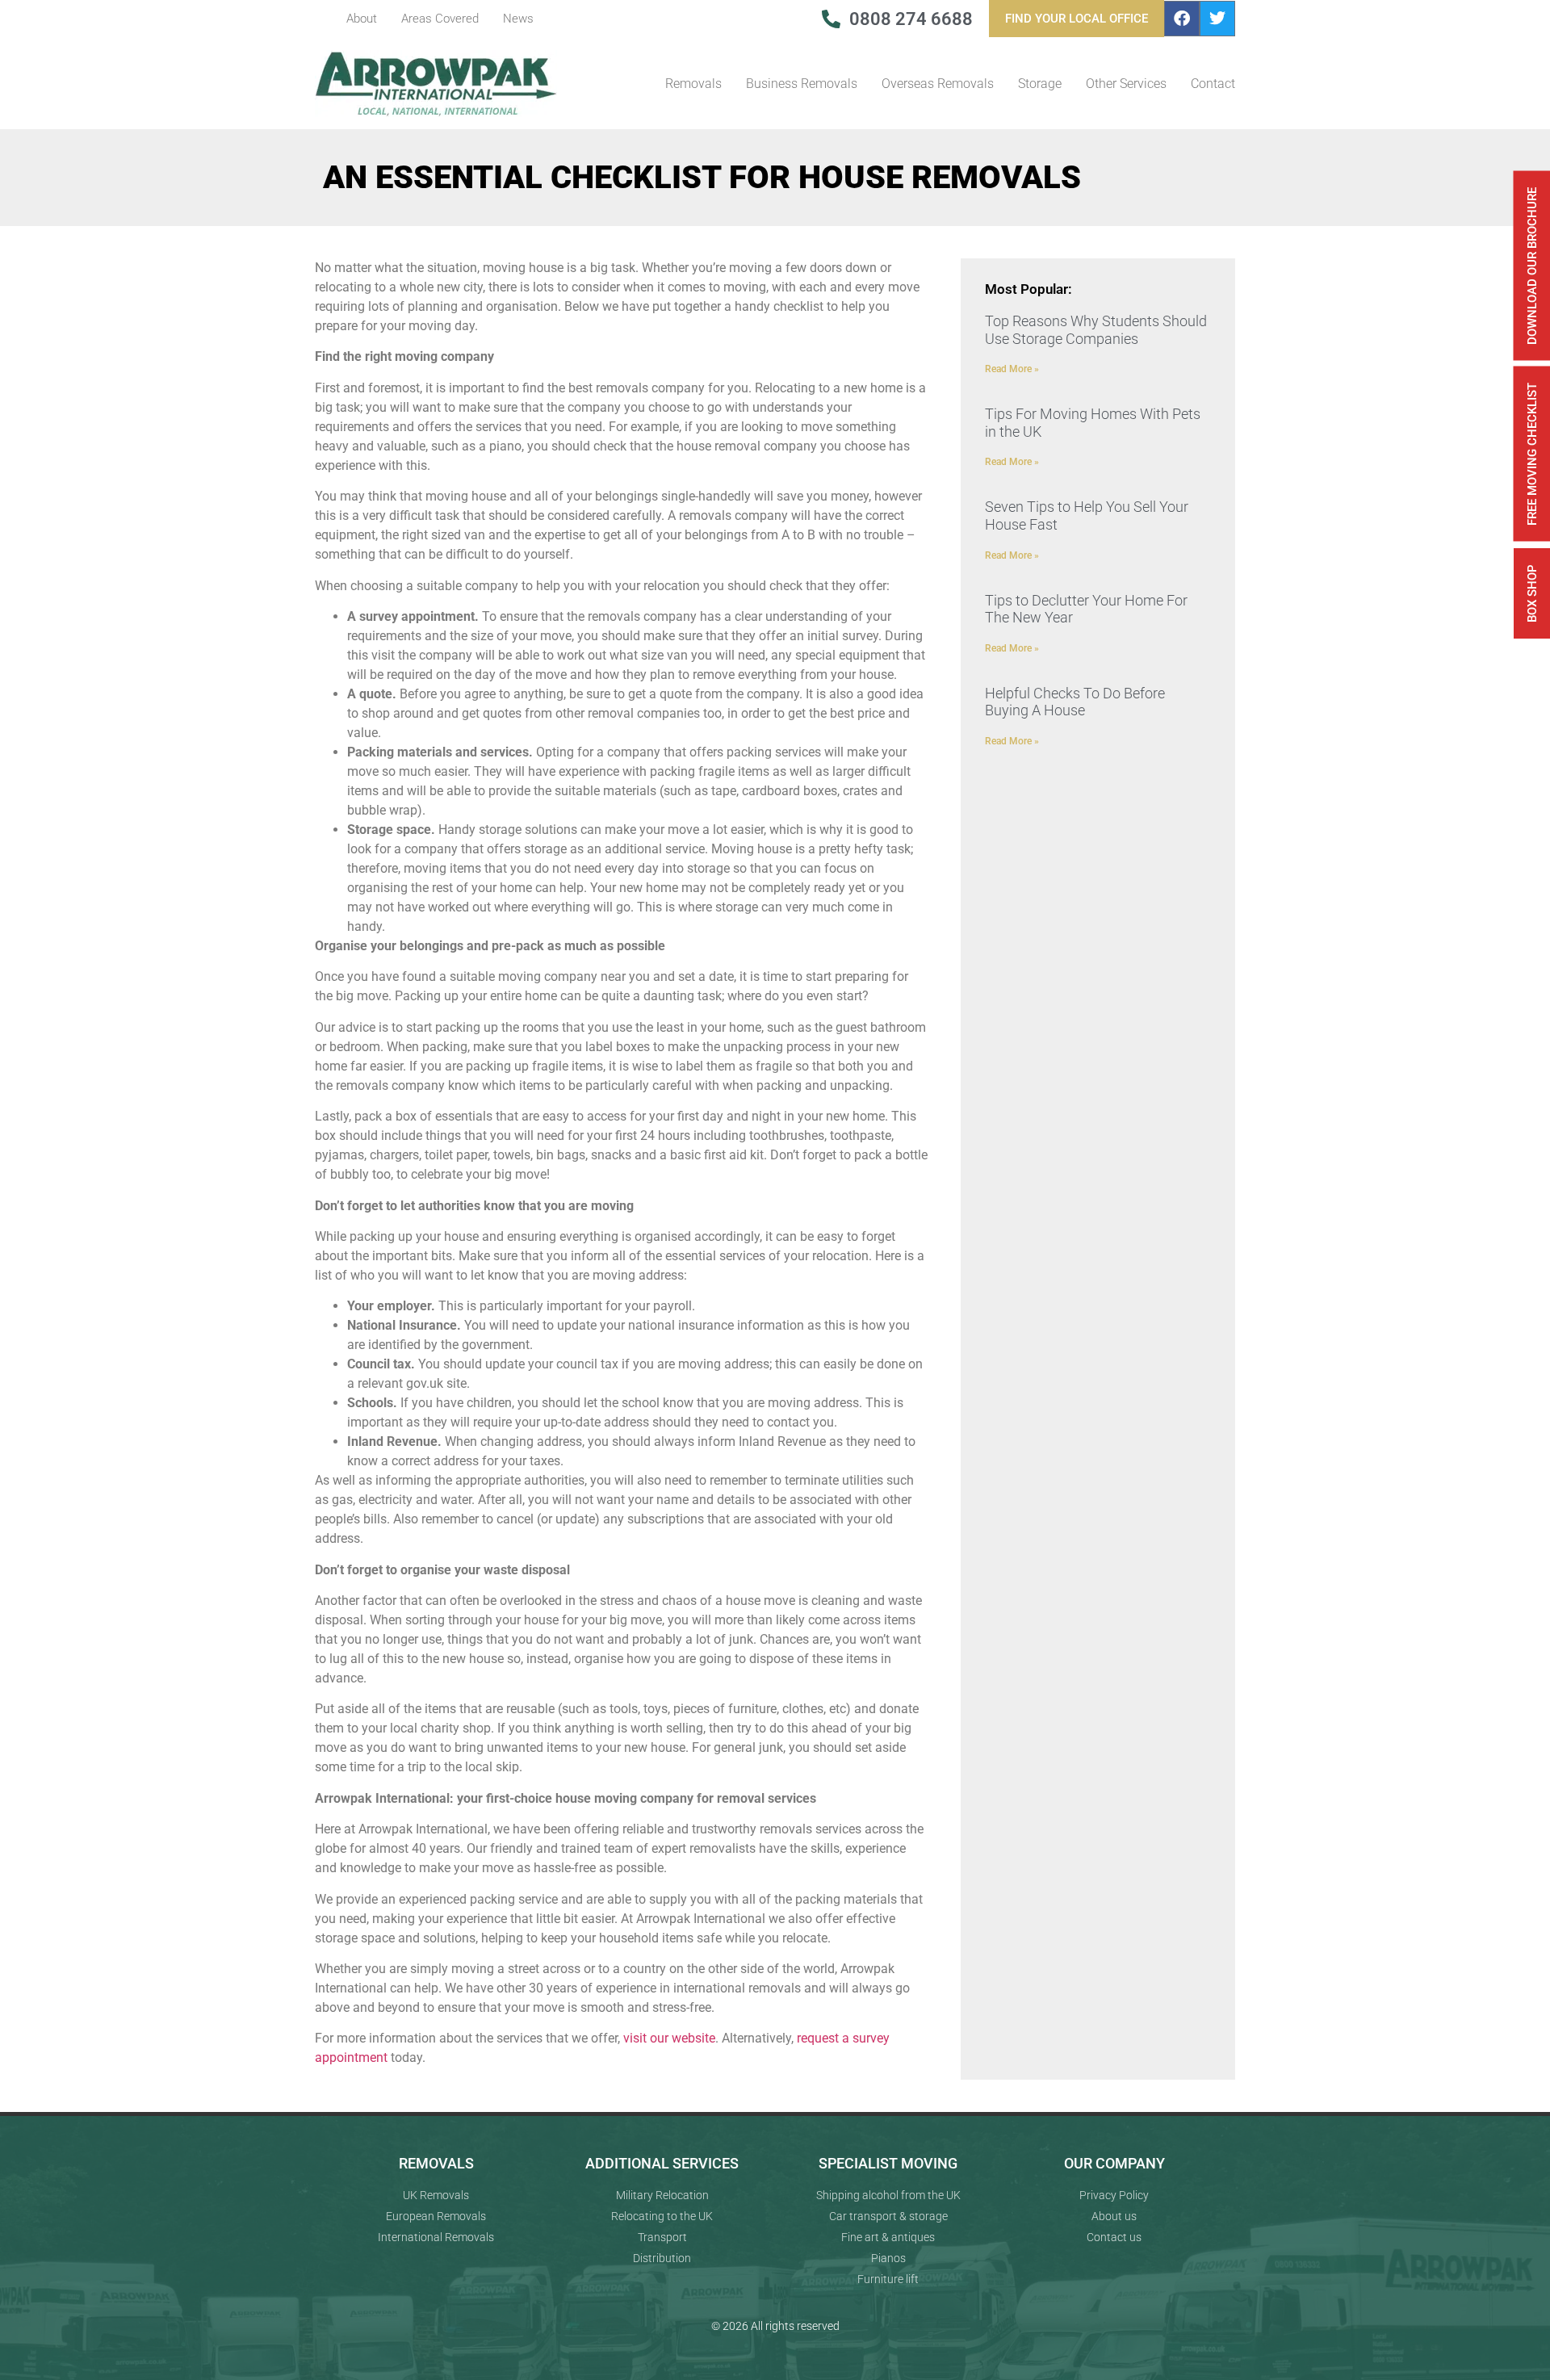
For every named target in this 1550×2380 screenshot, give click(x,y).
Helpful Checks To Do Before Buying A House (1075, 702)
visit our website (669, 2038)
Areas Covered (440, 19)
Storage (1040, 84)
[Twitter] (1217, 19)
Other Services (1126, 84)
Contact (1213, 84)
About (362, 19)
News (518, 19)
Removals (693, 84)
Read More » (1012, 369)
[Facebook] (1182, 19)
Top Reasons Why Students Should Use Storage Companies (1096, 330)
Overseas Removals (938, 84)
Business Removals (802, 84)
